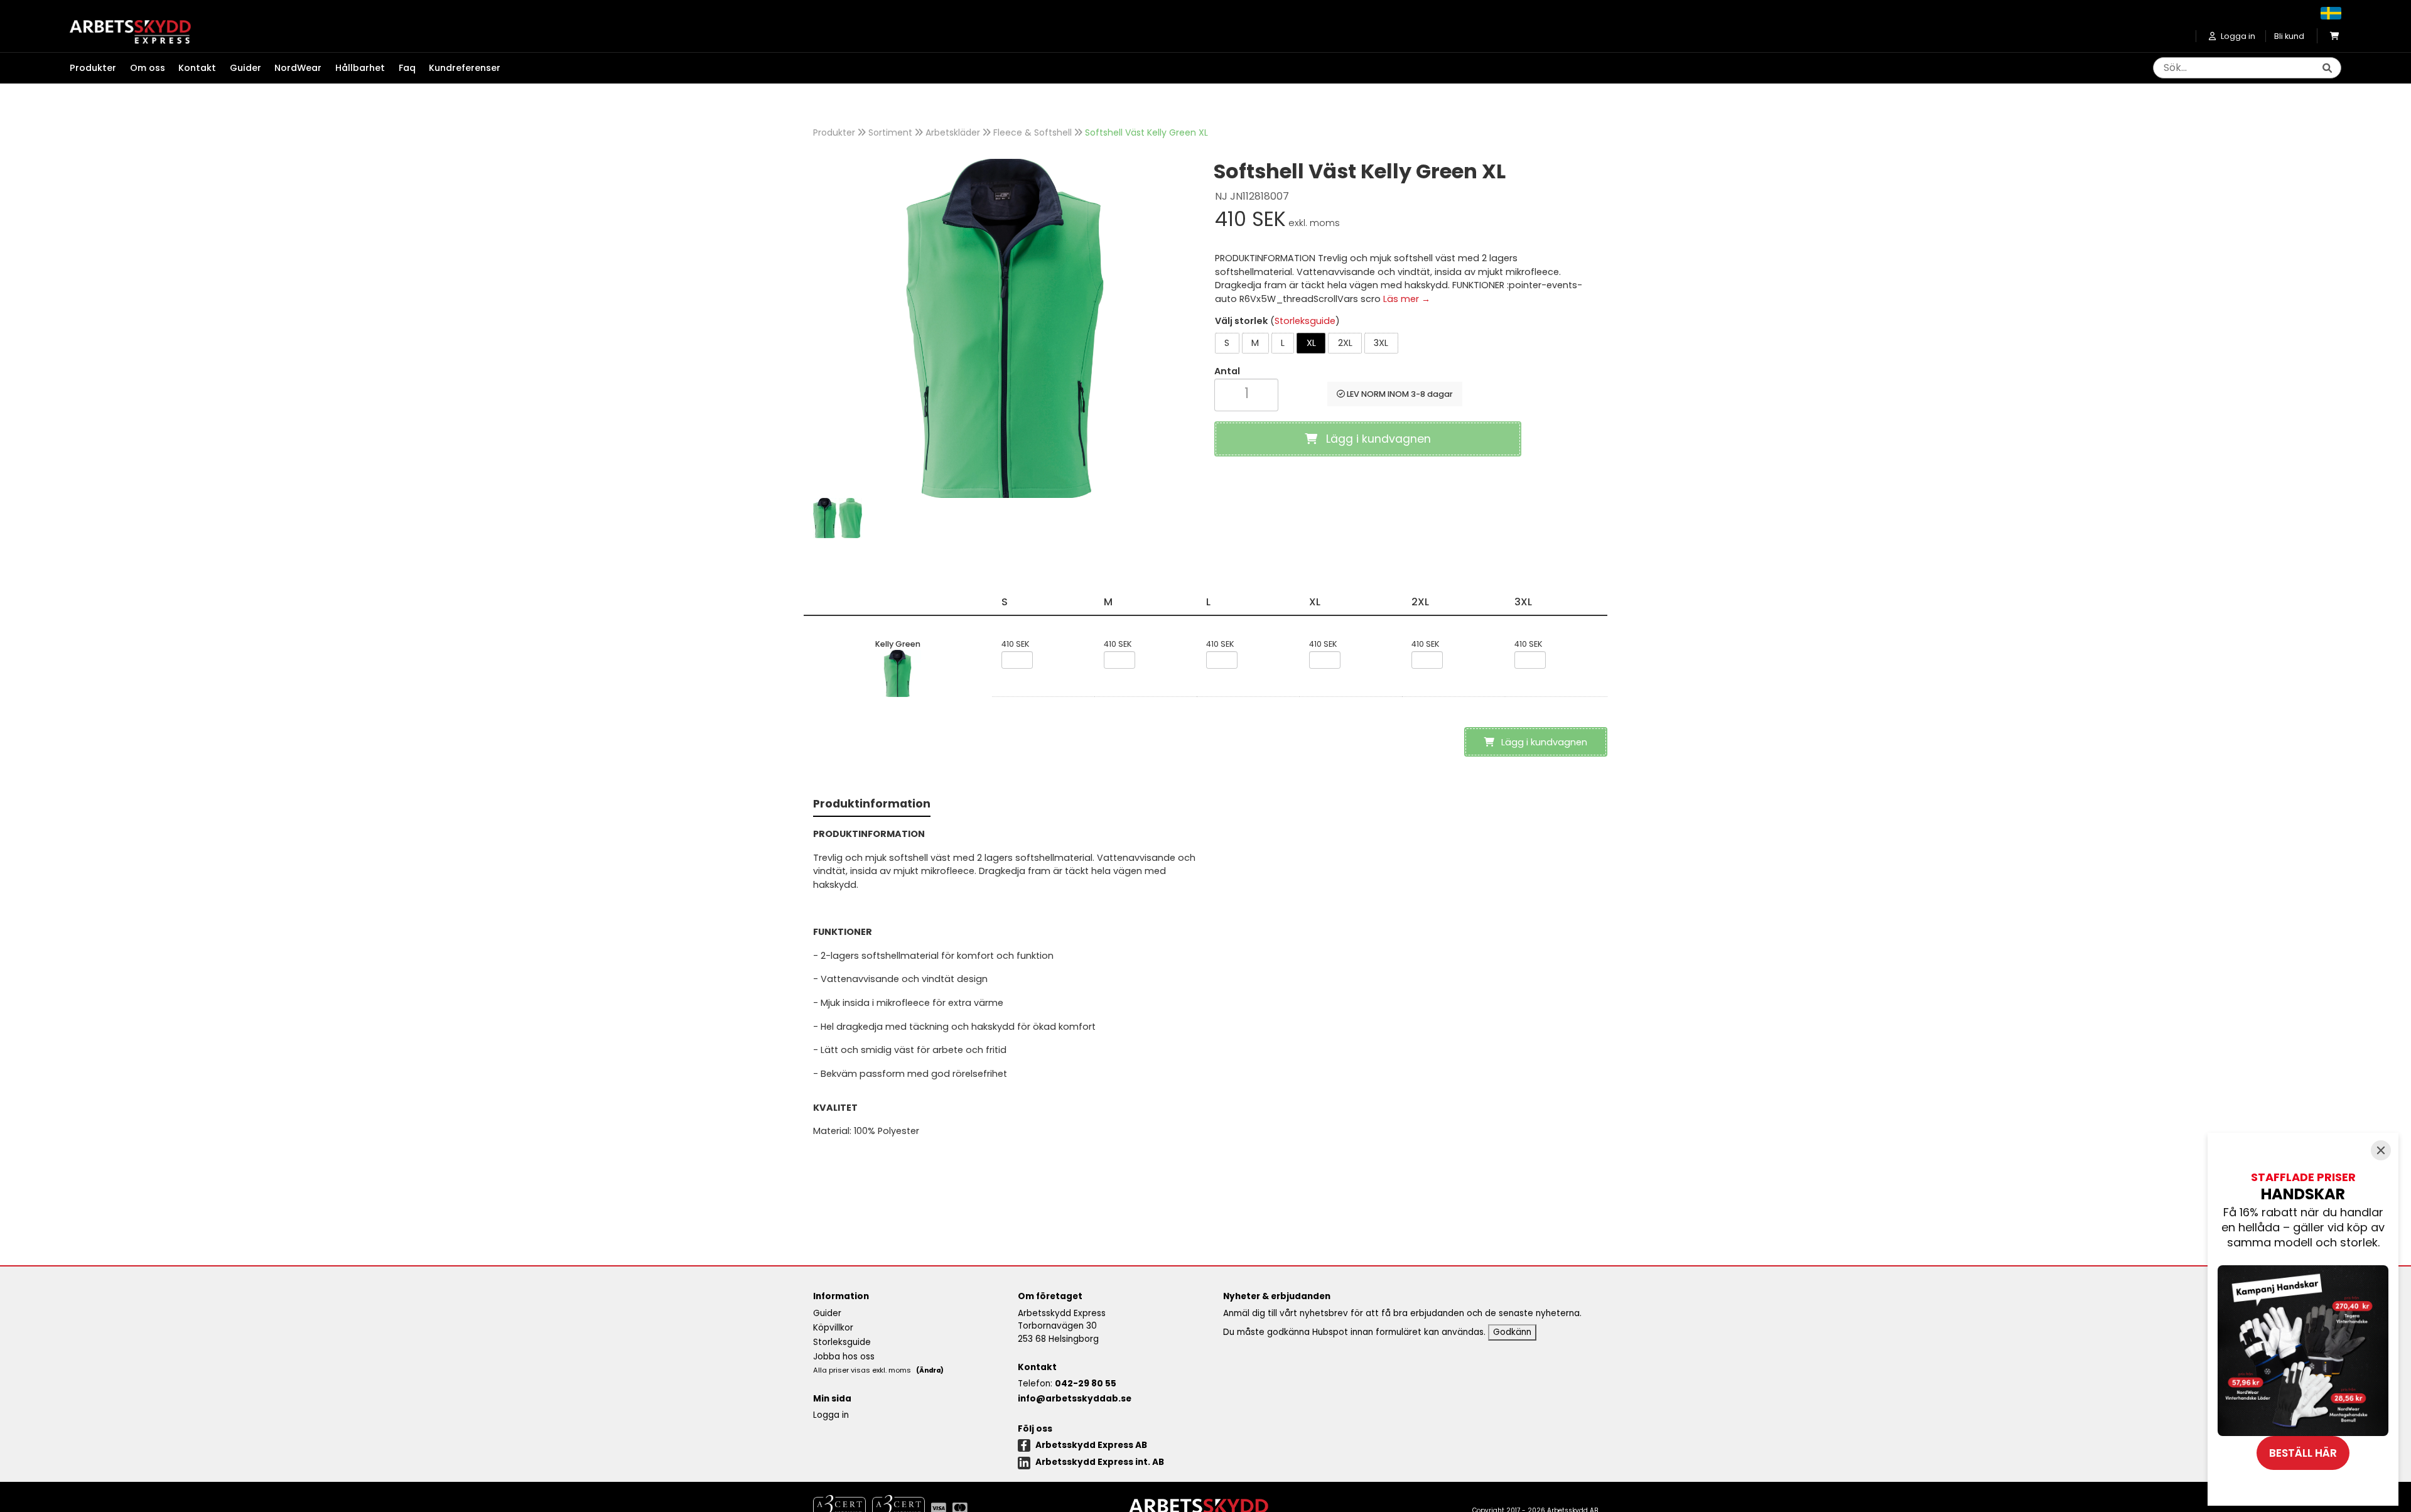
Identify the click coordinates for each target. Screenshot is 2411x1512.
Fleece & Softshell (1033, 132)
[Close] (2381, 1150)
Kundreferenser (465, 68)
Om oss (148, 68)
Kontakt (197, 68)
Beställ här (2303, 1453)
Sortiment (890, 132)
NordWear (298, 68)
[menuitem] (100, 68)
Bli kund (2289, 36)
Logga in (831, 1415)
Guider (245, 68)
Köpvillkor (833, 1328)
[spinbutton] (1246, 393)
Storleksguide (1305, 321)
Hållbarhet (360, 68)
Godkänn (1512, 1332)
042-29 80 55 (1086, 1384)
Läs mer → (1407, 299)
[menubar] (292, 68)
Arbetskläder (953, 132)
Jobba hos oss (844, 1357)
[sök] (2327, 68)
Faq (407, 68)
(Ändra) (930, 1370)
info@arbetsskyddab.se (1075, 1399)
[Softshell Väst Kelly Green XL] (1005, 328)
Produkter (834, 132)
